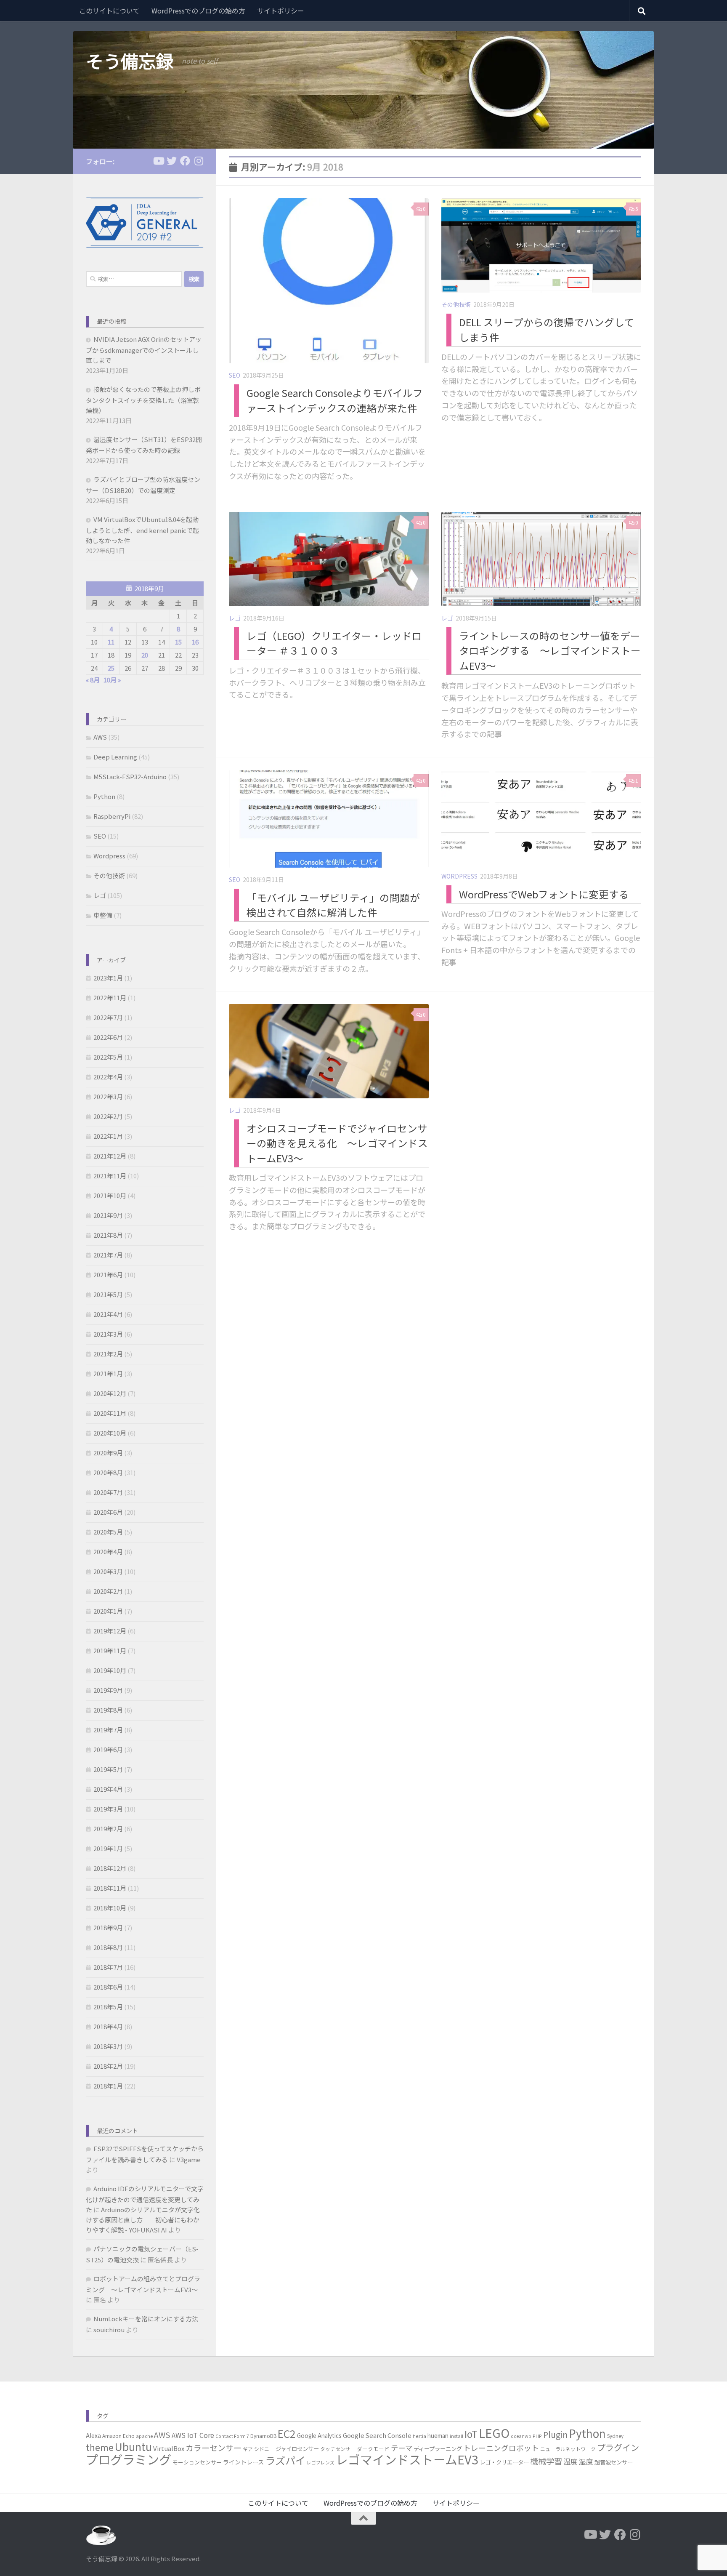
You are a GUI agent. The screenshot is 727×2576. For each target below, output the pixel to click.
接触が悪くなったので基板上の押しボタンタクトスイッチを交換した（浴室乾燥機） (143, 400)
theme (100, 2447)
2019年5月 (108, 1769)
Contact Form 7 (232, 2436)
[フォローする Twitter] (172, 161)
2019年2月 (108, 1829)
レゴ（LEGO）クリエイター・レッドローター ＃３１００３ (334, 643)
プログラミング (129, 2459)
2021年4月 (108, 1314)
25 (111, 668)
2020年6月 (108, 1512)
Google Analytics (319, 2435)
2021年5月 (108, 1294)
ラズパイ (285, 2460)
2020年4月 (108, 1552)
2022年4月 (108, 1077)
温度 (570, 2461)
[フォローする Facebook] (185, 161)
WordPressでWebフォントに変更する (544, 894)
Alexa (93, 2435)
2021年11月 (110, 1176)
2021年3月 (108, 1334)
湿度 (586, 2461)
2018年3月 (108, 2046)
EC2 (287, 2433)
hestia (419, 2436)
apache (144, 2436)
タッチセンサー (338, 2449)
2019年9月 (108, 1690)
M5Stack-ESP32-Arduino (130, 777)
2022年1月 (108, 1136)
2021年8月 (108, 1235)
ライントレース (243, 2462)
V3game (189, 2159)
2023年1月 (108, 978)
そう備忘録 (130, 61)
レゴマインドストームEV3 (407, 2459)
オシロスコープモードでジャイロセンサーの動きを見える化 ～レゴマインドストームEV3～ (337, 1143)
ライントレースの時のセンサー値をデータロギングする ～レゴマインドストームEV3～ (550, 651)
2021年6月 (108, 1275)
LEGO (494, 2433)
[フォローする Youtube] (158, 161)
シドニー (264, 2449)
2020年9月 (108, 1453)
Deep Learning (115, 757)
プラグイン (618, 2447)
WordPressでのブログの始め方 (198, 11)
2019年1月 (108, 1848)
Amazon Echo (118, 2436)
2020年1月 (108, 1611)
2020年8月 (108, 1472)
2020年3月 (108, 1571)
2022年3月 (108, 1096)
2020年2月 (108, 1591)
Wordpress (459, 876)
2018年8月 (108, 1947)
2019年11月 (110, 1650)
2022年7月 (108, 1017)
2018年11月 (110, 1888)
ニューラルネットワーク (568, 2449)
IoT (471, 2434)
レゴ (235, 618)
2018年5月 (108, 2007)
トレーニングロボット (501, 2448)
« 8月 (93, 680)
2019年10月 (110, 1670)
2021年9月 (108, 1215)
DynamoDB (263, 2436)
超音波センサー (614, 2462)
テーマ (402, 2448)
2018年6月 (108, 1987)
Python (104, 796)
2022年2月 (108, 1116)
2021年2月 (108, 1354)
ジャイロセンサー (297, 2448)
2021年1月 (108, 1373)
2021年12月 (110, 1156)
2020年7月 (108, 1492)
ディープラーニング (438, 2448)
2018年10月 (110, 1908)
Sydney (615, 2436)
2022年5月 (108, 1057)
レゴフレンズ (321, 2463)
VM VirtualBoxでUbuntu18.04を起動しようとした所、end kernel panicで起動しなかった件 (142, 530)
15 (178, 642)
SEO (235, 375)
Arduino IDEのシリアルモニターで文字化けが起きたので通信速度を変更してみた (145, 2199)
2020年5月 (108, 1532)
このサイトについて (109, 11)
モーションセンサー (197, 2462)
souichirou (109, 2330)
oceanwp (521, 2436)
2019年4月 (108, 1789)
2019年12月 (110, 1631)
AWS (100, 737)
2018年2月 (108, 2066)
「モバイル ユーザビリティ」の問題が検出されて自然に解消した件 (333, 904)
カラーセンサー (214, 2447)
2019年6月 (108, 1749)
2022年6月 (108, 1037)
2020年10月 (110, 1433)
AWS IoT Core (193, 2435)
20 (145, 655)
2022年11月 (110, 998)
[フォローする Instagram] (199, 161)
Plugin (555, 2435)
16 (195, 642)
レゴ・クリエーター (504, 2462)
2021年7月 (108, 1255)
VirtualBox (169, 2448)
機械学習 (546, 2461)
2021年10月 (110, 1195)
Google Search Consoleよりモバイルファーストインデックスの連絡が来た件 (335, 400)
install (456, 2436)
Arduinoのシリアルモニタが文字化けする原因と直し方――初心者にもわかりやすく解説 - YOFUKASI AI (143, 2220)
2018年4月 (108, 2026)
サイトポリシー (281, 11)
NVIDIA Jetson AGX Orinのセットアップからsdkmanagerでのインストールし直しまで (144, 350)
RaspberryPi (112, 816)
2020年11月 (110, 1413)
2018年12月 (110, 1868)
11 (111, 642)
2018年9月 (108, 1927)
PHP (537, 2436)
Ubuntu (133, 2446)
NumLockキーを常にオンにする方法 (146, 2319)
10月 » (112, 680)
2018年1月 (108, 2086)
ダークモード (373, 2449)
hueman (438, 2435)
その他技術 (456, 304)
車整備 (103, 915)
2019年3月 (108, 1809)
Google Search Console (377, 2435)
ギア (248, 2449)
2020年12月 (110, 1393)
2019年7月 (108, 1730)
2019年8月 (108, 1710)
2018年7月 (108, 1967)
